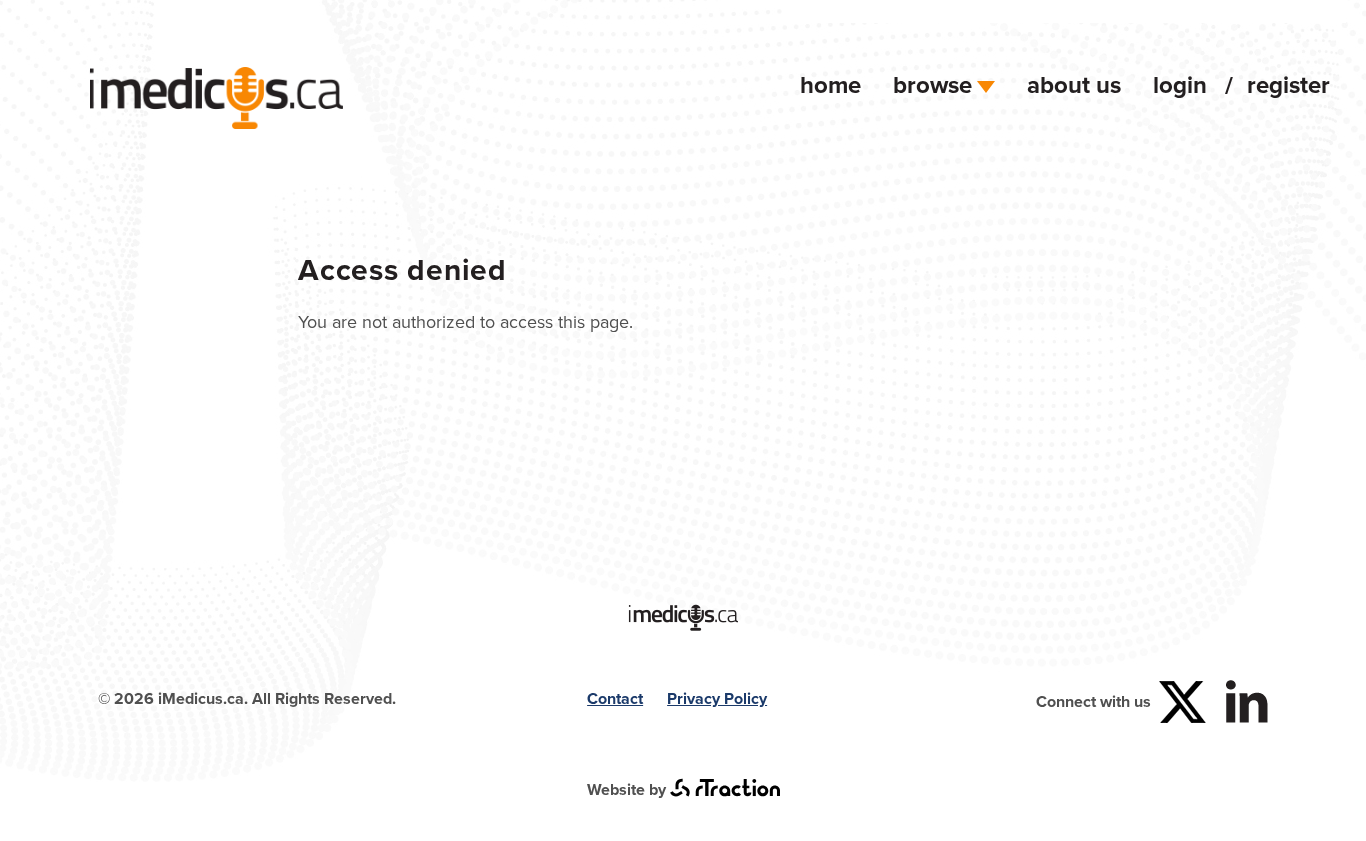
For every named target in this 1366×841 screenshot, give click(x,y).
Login (1180, 84)
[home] (216, 122)
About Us (1074, 84)
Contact (615, 698)
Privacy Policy (717, 698)
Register (1288, 84)
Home (830, 84)
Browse (932, 84)
